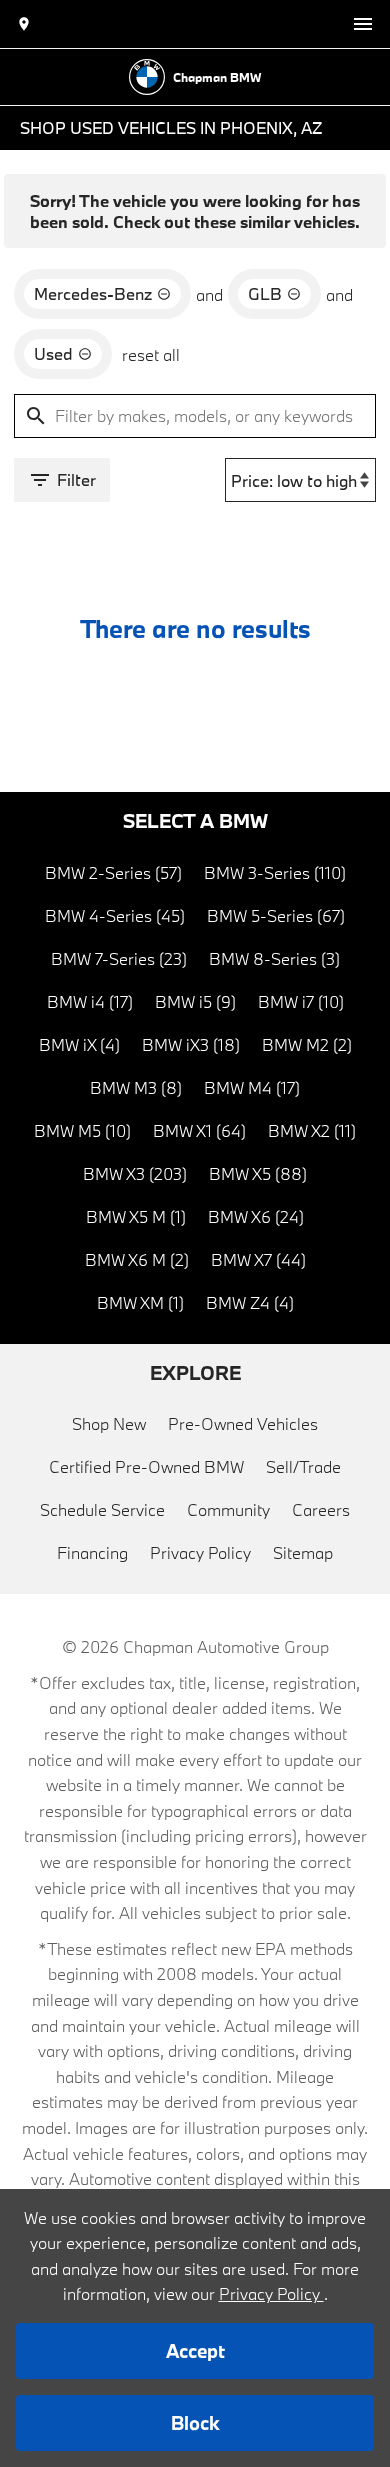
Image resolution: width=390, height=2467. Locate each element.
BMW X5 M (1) (136, 1216)
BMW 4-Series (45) (115, 915)
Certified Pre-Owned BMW (146, 1466)
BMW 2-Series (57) (113, 872)
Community (228, 1509)
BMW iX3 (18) (191, 1044)
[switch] (363, 24)
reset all (151, 354)
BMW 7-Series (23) (119, 958)
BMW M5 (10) (82, 1130)
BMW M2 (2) (307, 1044)
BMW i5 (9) (195, 1001)
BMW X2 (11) (312, 1130)
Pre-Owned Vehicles (243, 1423)
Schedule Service (102, 1509)
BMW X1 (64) (199, 1130)
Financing (92, 1552)
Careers (321, 1509)
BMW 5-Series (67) (276, 915)
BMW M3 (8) (136, 1087)
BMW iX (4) (79, 1044)
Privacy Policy (200, 1552)
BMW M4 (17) (252, 1087)
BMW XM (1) (140, 1302)
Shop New (109, 1423)
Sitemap (303, 1552)
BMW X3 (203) (135, 1173)
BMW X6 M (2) (137, 1259)
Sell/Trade (303, 1466)
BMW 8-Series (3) (274, 958)
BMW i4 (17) (90, 1001)
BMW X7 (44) (258, 1259)
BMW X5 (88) (258, 1173)
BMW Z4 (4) (250, 1302)
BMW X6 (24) (256, 1216)
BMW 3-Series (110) (275, 872)
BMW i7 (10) (301, 1001)
